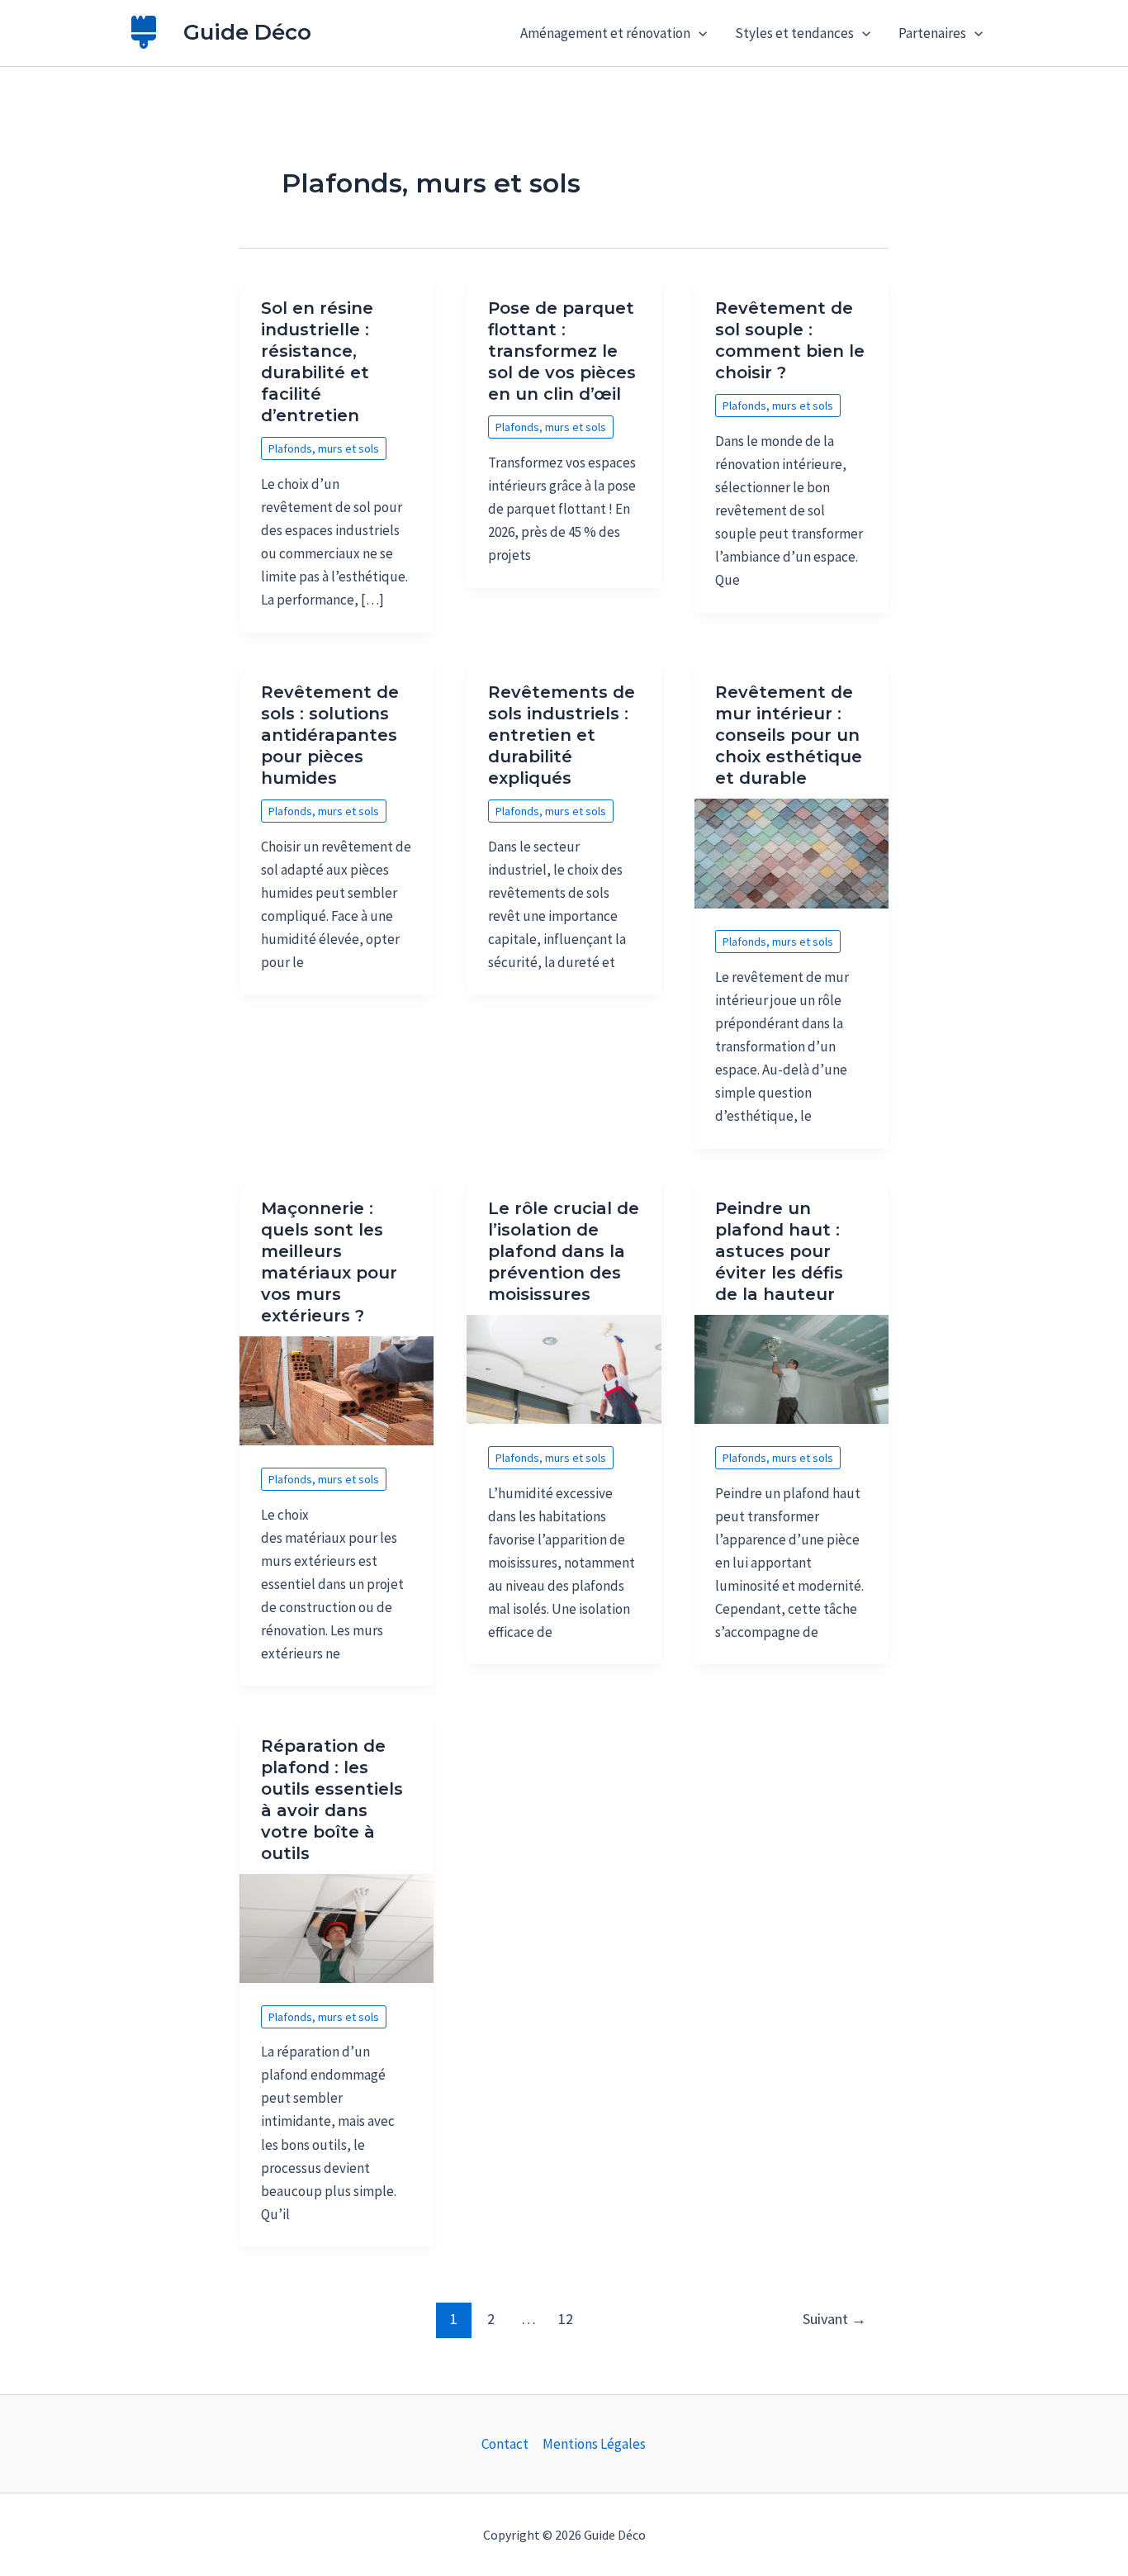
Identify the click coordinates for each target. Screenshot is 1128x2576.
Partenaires (932, 33)
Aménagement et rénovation (605, 33)
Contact (505, 2444)
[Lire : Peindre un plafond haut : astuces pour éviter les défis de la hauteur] (791, 1368)
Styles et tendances (794, 33)
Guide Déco (247, 32)
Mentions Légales (594, 2444)
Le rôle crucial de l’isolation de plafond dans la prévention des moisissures (564, 1251)
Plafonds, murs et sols (324, 448)
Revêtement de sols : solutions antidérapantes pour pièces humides (330, 735)
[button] (699, 33)
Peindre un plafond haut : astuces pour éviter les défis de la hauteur (779, 1251)
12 (566, 2319)
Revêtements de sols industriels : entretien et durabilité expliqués (562, 735)
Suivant (834, 2319)
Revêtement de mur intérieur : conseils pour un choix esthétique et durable (789, 735)
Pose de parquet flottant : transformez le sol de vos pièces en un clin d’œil (562, 351)
